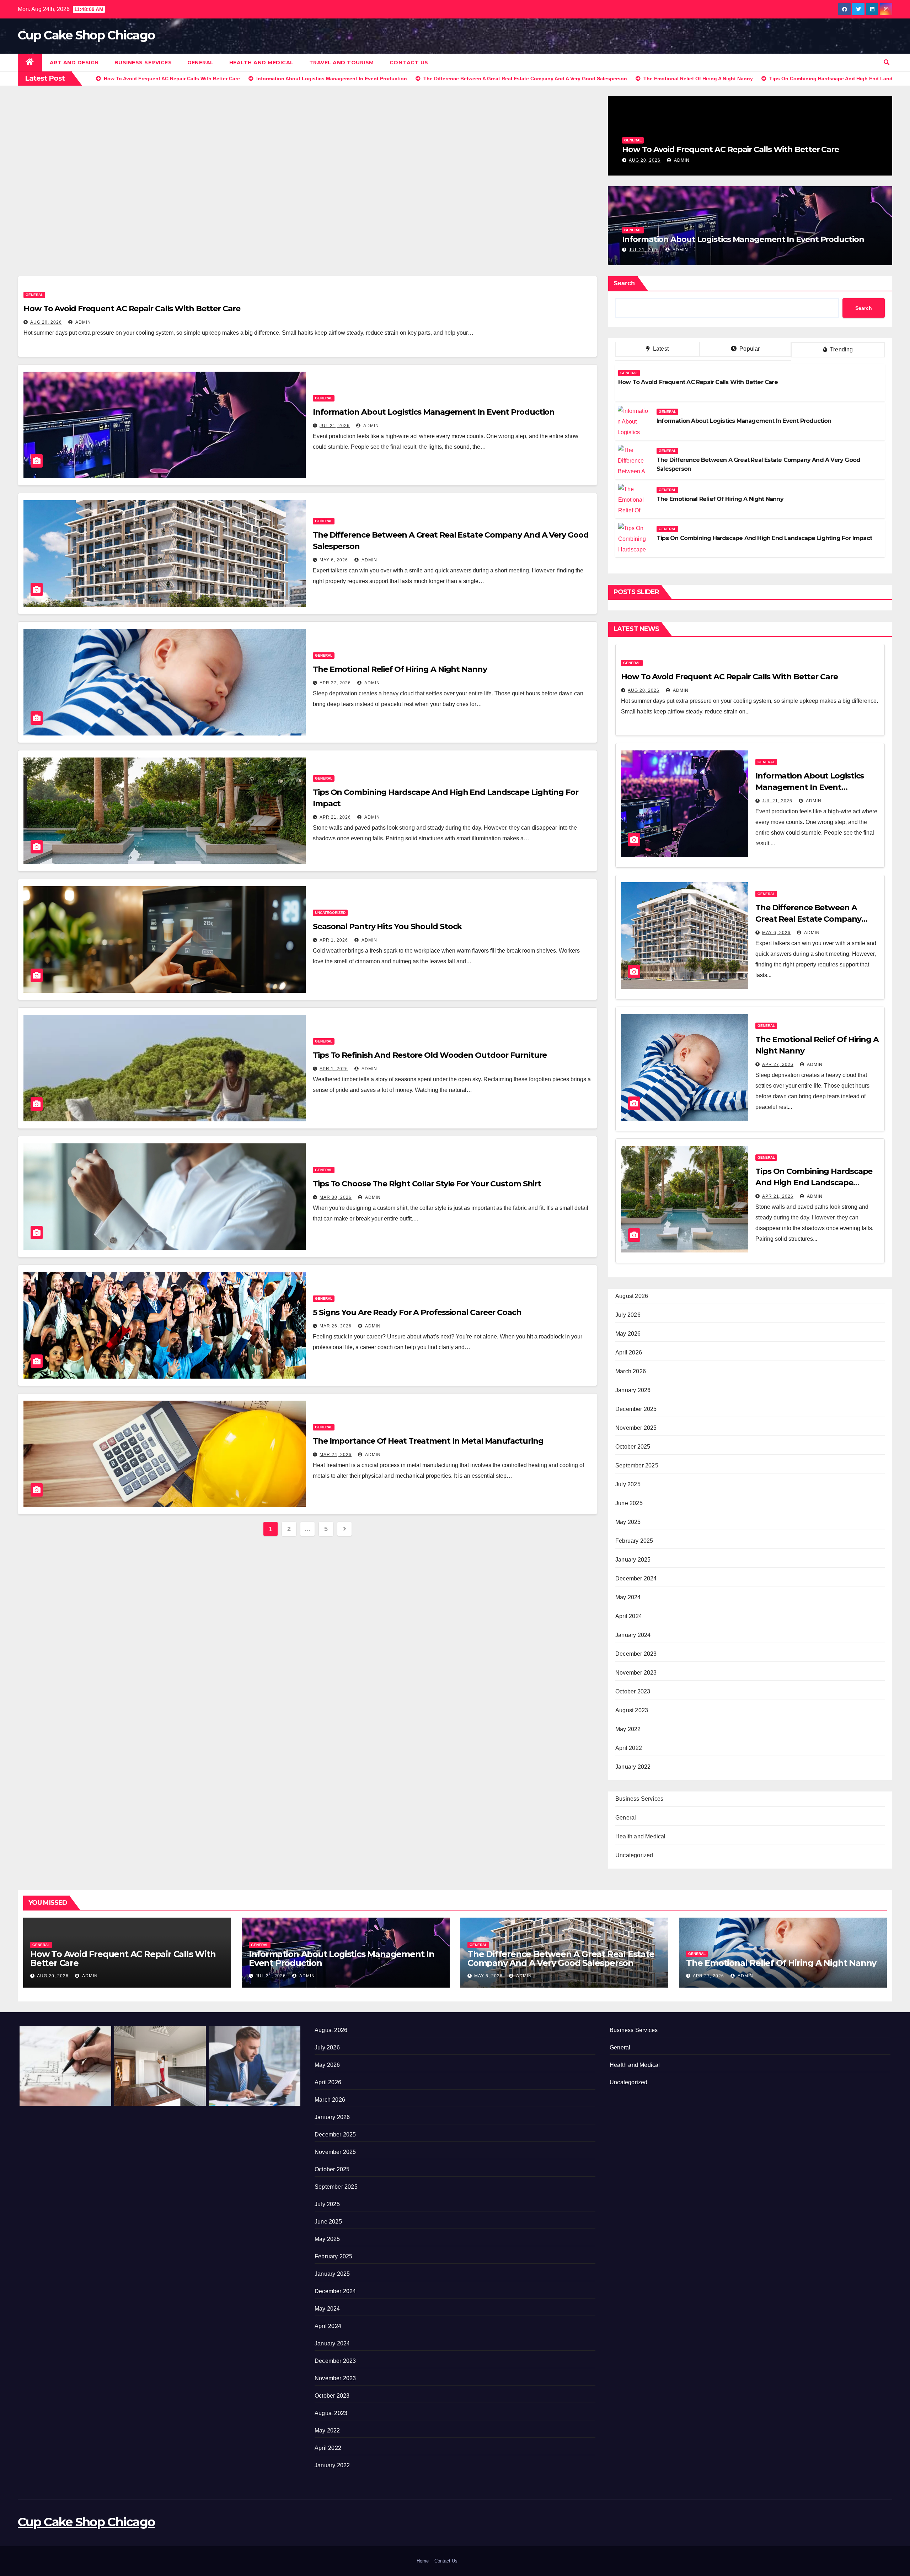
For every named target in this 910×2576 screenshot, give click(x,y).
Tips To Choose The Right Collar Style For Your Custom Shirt (427, 1184)
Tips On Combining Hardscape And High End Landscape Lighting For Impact (764, 538)
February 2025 (634, 1541)
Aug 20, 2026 (645, 160)
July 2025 (628, 1484)
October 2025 (633, 1447)
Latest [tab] (660, 349)
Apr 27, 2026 (335, 683)
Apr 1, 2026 (334, 940)
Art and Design (74, 63)
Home (423, 2561)
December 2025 (636, 1409)
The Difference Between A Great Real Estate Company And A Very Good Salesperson (812, 919)
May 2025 (628, 1522)
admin (681, 160)
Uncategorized (330, 913)
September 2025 (637, 1465)
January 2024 (633, 1635)
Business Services (143, 63)
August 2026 (632, 1296)
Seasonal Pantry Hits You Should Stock (387, 926)
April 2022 (629, 1748)
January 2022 (633, 1767)
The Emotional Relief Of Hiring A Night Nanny (400, 669)
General (200, 63)
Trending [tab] (841, 349)
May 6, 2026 (334, 560)
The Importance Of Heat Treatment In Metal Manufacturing (428, 1441)
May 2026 (628, 1334)
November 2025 (636, 1428)
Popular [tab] (749, 349)
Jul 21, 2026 (644, 250)
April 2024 (629, 1616)
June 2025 (629, 1503)
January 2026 (633, 1390)
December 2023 (636, 1654)
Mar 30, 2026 (336, 1197)
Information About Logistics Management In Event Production (743, 239)
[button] (887, 62)
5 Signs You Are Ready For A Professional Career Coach (417, 1312)
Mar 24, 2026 (336, 1455)
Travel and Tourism (342, 63)
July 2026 (628, 1315)
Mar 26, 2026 (336, 1326)
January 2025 (633, 1560)
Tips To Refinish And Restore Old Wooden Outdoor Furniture (430, 1055)
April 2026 (629, 1352)
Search (624, 283)
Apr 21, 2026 (335, 817)
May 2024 (628, 1597)
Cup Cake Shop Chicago (86, 35)
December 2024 (636, 1578)
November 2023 (636, 1673)
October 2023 (633, 1691)
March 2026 (631, 1371)
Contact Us (409, 63)
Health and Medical (261, 63)
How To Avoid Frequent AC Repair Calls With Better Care (730, 149)
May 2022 (628, 1729)
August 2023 (632, 1710)
